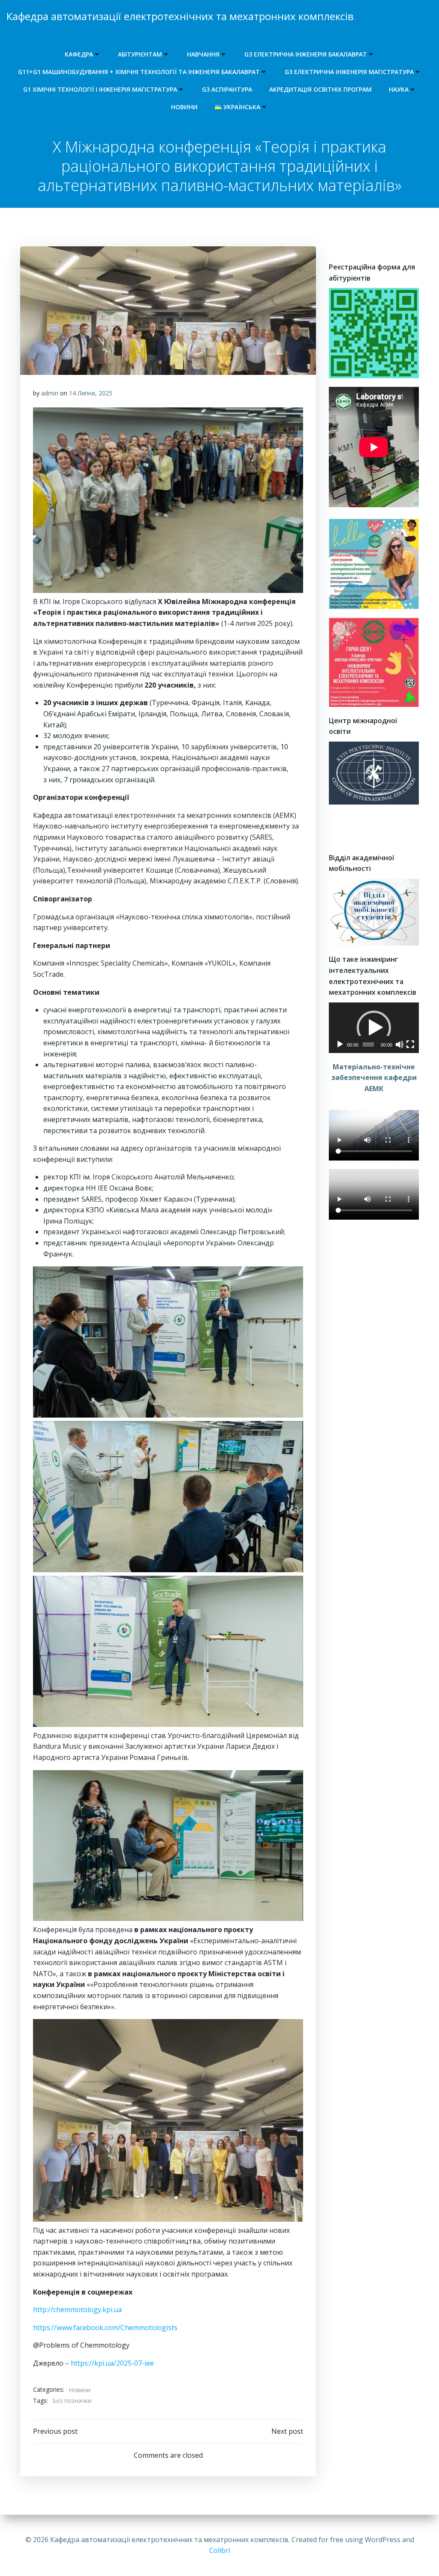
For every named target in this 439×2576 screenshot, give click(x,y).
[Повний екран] (410, 1044)
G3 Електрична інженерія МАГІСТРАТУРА (349, 72)
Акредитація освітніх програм (320, 89)
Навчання (203, 54)
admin (50, 393)
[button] (374, 1028)
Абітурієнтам (140, 54)
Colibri (220, 2550)
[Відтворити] (340, 1044)
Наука (399, 89)
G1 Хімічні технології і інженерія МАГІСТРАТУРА (100, 89)
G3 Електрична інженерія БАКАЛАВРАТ (306, 54)
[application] (374, 1028)
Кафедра (79, 54)
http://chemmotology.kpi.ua (77, 2310)
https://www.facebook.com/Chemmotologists (105, 2328)
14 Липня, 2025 (91, 393)
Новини (184, 107)
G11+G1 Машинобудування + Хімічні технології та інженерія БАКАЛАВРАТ (139, 72)
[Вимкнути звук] (400, 1044)
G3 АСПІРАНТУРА (227, 89)
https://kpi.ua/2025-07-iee (112, 2363)
